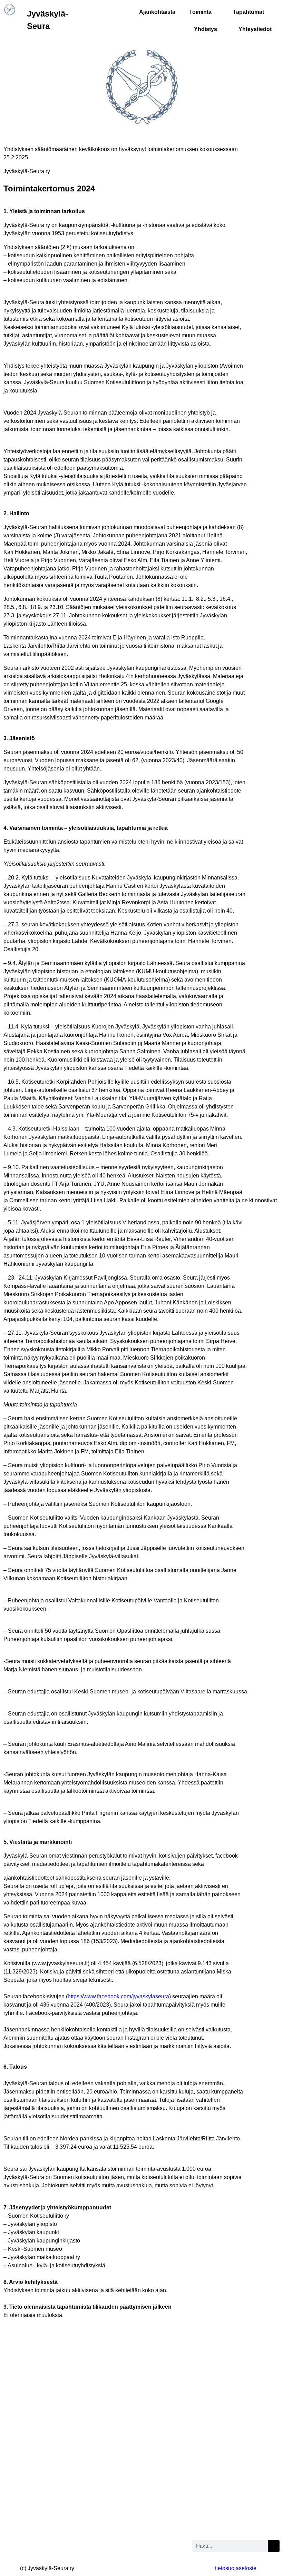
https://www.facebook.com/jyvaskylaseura (118, 1996)
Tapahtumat (248, 12)
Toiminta (200, 12)
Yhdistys (206, 29)
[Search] (274, 2546)
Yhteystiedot (255, 29)
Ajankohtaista (157, 12)
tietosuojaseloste (236, 2568)
